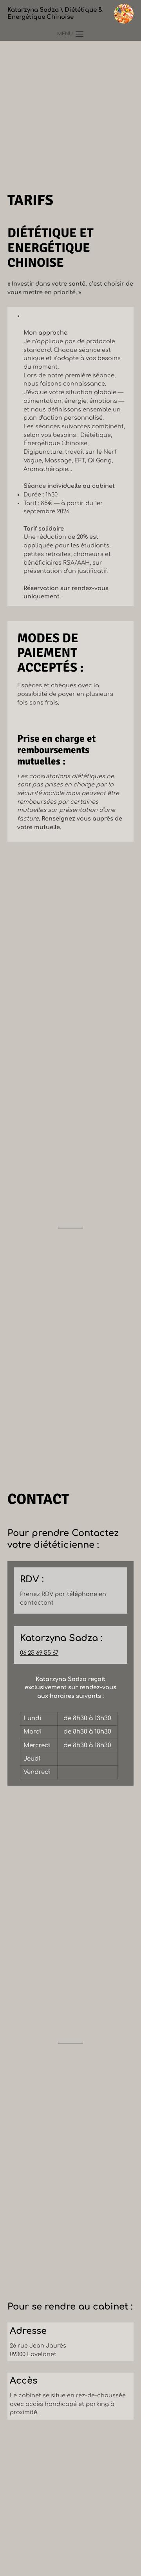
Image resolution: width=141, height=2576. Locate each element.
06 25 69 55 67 (39, 1653)
